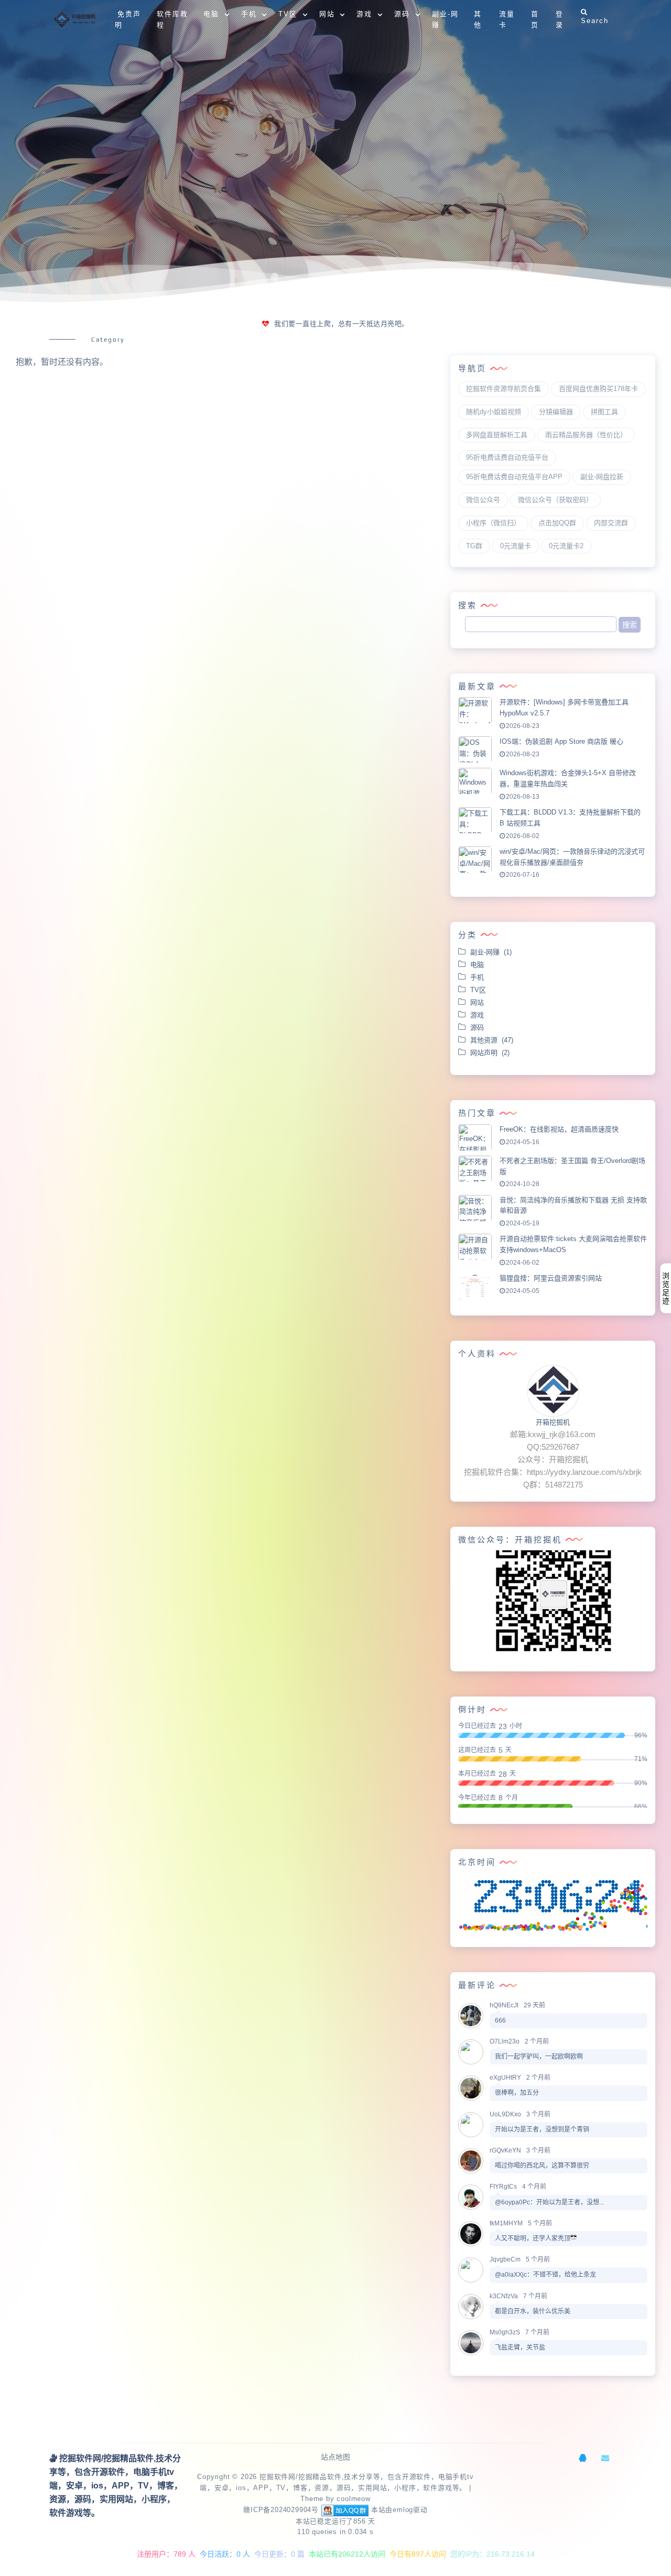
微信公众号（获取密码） (555, 500)
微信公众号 (483, 500)
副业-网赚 (445, 19)
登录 (560, 19)
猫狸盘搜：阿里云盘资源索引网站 (551, 1278)
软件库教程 (172, 19)
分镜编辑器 (556, 412)
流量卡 (507, 19)
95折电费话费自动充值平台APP (514, 477)
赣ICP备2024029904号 (281, 2510)
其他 (478, 19)
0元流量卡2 (566, 546)
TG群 (474, 546)
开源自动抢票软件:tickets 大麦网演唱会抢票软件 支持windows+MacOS (573, 1244)
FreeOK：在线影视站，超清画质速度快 (559, 1129)
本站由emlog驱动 (399, 2510)
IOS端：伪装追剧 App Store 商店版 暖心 (561, 741)
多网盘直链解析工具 (497, 435)
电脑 (479, 965)
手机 (479, 977)
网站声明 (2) (490, 1053)
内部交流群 (611, 523)
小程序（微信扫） (493, 523)
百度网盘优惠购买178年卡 (598, 389)
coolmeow (353, 2499)
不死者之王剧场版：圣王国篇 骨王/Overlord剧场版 (572, 1166)
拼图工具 (604, 412)
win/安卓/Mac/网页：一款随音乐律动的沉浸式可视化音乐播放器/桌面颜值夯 (572, 857)
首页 (535, 19)
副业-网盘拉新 (602, 477)
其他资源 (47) (492, 1040)
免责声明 (128, 19)
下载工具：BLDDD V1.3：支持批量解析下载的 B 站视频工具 (570, 818)
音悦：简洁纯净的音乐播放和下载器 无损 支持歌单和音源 (573, 1205)
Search (595, 21)
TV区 (480, 990)
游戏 (479, 1015)
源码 (479, 1028)
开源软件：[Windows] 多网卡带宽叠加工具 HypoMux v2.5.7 (564, 708)
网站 (479, 1002)
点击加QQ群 (557, 523)
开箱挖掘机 (553, 1422)
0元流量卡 (516, 546)
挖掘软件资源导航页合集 (504, 389)
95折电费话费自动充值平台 (507, 457)
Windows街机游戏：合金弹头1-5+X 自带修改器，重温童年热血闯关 (568, 778)
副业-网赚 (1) (491, 952)
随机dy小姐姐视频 (494, 412)
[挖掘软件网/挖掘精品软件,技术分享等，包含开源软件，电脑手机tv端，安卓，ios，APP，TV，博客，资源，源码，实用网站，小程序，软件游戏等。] (76, 20)
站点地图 (335, 2457)
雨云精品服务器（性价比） (586, 435)
